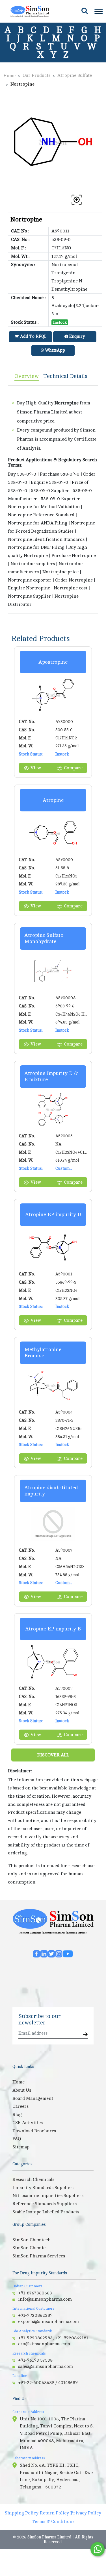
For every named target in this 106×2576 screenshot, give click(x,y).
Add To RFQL (33, 337)
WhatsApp (54, 350)
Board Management (33, 2098)
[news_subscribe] (85, 2035)
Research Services (77, 1933)
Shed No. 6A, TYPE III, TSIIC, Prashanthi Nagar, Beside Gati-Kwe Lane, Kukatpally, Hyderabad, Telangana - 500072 (56, 2476)
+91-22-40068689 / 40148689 (48, 2383)
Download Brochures (34, 2131)
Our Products (36, 75)
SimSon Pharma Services (39, 2256)
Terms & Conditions (53, 2521)
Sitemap (21, 2147)
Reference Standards (54, 1933)
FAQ (17, 2139)
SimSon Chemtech (32, 2240)
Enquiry (76, 337)
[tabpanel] (53, 499)
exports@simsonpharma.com (48, 2322)
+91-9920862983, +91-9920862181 (53, 2338)
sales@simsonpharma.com (46, 2366)
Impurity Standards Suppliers (43, 2188)
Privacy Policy (86, 2513)
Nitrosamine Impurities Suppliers (48, 2196)
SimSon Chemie (29, 2248)
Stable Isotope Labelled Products (46, 2212)
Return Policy (54, 2513)
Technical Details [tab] (65, 376)
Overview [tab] (27, 376)
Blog (17, 2115)
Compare (73, 768)
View (36, 768)
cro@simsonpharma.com (44, 2344)
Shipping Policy (22, 2513)
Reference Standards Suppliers (45, 2204)
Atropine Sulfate (75, 75)
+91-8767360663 (35, 2293)
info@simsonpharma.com (45, 2299)
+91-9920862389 (35, 2315)
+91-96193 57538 (35, 2360)
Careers (20, 2106)
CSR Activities (28, 2123)
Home (9, 76)
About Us (22, 2090)
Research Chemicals (30, 1933)
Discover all (53, 1755)
